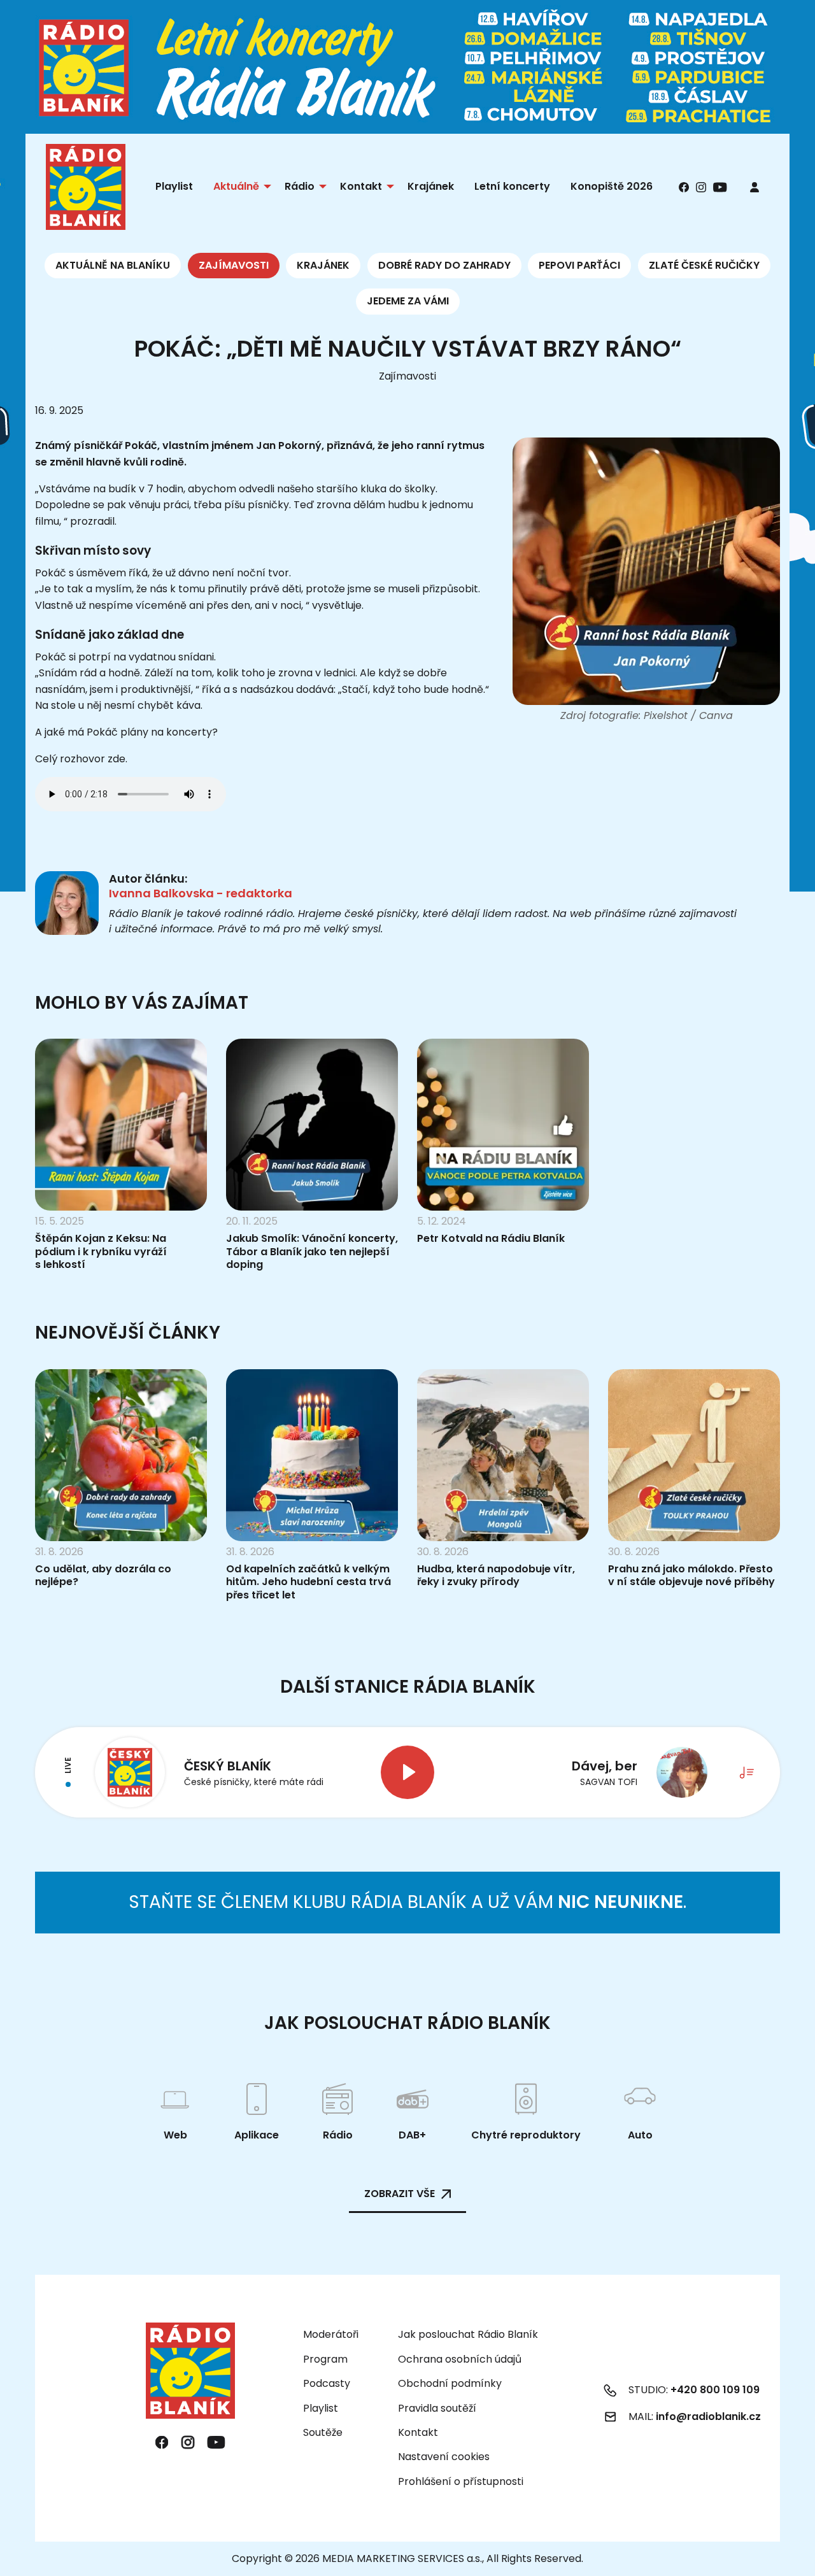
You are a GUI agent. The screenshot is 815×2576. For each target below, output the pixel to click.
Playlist (321, 2408)
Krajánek (323, 265)
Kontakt (418, 2432)
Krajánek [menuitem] (431, 186)
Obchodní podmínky (450, 2383)
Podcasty (327, 2383)
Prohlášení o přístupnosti (461, 2481)
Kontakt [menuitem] (361, 186)
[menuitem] (755, 187)
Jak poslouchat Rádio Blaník (468, 2334)
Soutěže (323, 2432)
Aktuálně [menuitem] (236, 186)
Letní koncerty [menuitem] (512, 186)
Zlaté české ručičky (704, 265)
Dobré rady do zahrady (444, 265)
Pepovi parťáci (579, 265)
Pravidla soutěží (437, 2408)
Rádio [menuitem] (300, 186)
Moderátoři (331, 2334)
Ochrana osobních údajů (460, 2359)
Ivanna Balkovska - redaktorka (201, 893)
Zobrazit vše (400, 2194)
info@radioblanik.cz (708, 2416)
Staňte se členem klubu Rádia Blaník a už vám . (407, 1902)
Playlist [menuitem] (174, 186)
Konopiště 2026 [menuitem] (612, 186)
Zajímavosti (234, 265)
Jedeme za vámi (408, 301)
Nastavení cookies (444, 2457)
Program (325, 2359)
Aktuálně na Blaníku (113, 265)
